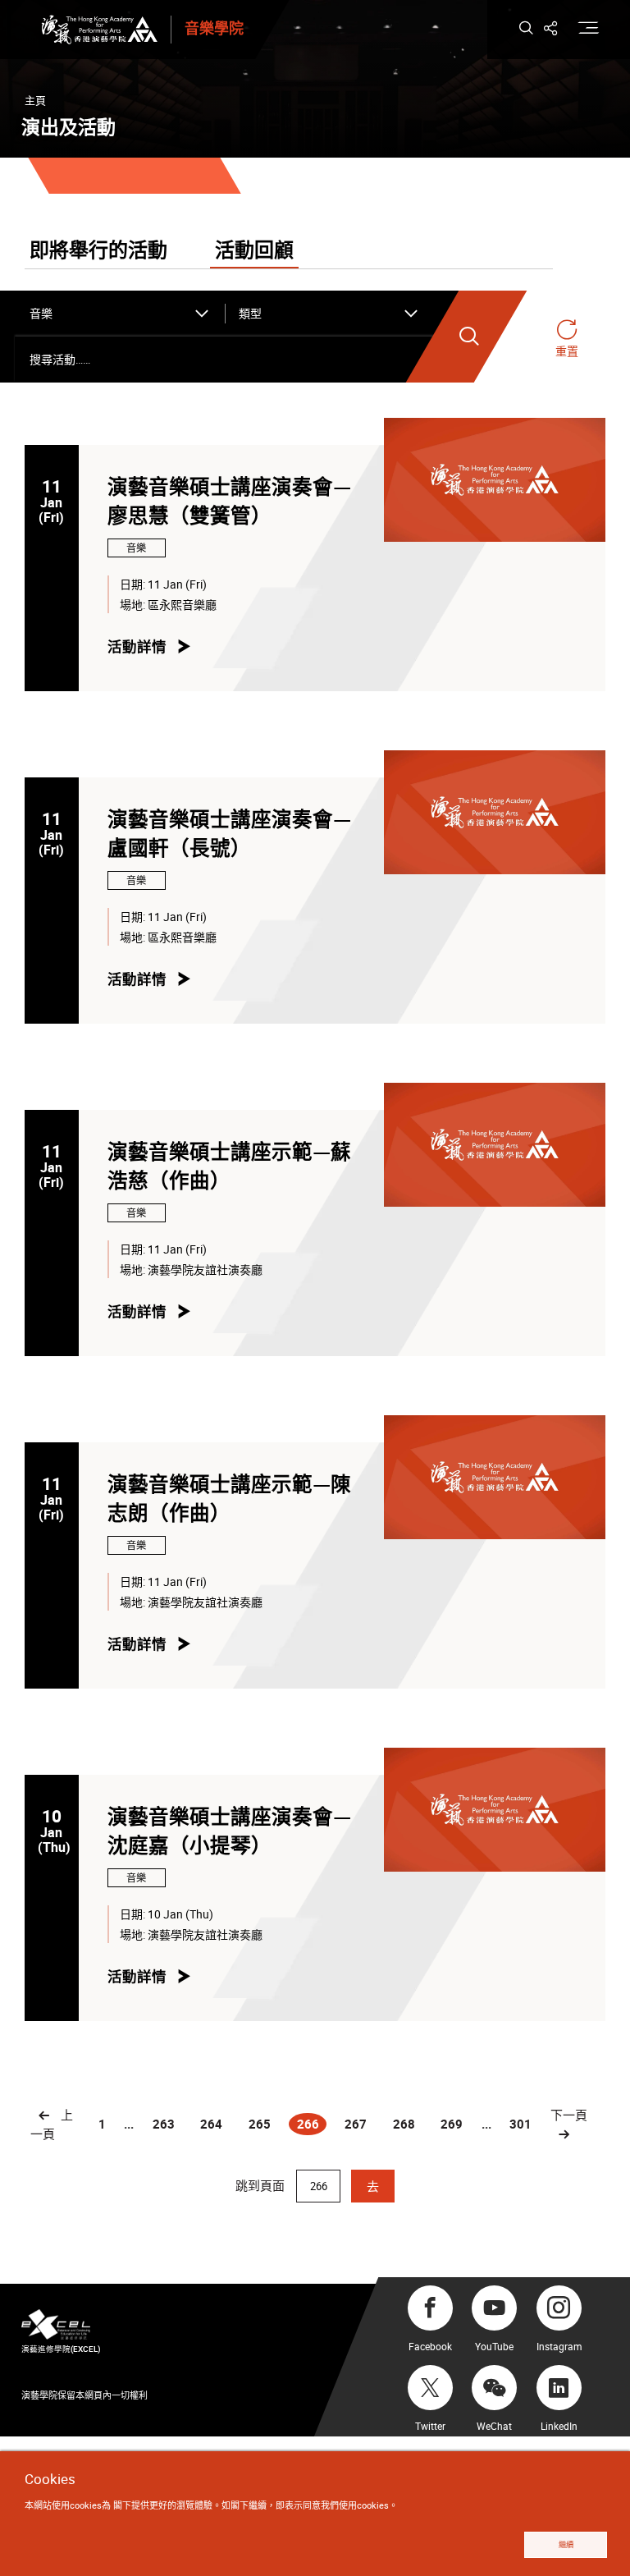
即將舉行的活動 (98, 251)
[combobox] (120, 314)
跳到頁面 (262, 2185)
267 (356, 2124)
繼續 (566, 2544)
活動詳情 (137, 646)
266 (311, 2125)
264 (211, 2124)
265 (260, 2124)
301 (520, 2124)
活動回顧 (254, 251)
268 (404, 2124)
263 (164, 2124)
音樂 (136, 548)
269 (452, 2124)
